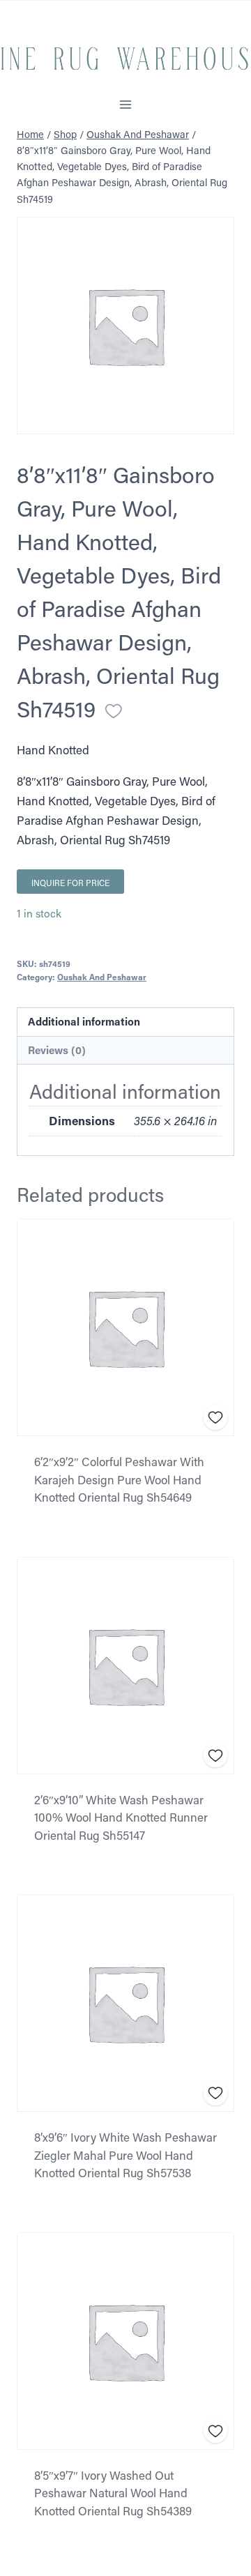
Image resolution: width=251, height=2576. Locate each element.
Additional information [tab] (84, 1021)
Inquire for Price (70, 883)
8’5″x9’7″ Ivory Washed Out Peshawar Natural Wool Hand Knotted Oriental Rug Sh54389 (113, 2493)
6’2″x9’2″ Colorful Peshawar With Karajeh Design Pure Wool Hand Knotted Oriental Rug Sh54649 (119, 1479)
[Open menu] (126, 104)
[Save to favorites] (114, 711)
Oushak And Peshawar (102, 977)
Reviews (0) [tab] (57, 1050)
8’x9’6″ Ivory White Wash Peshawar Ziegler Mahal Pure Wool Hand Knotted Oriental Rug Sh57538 (125, 2155)
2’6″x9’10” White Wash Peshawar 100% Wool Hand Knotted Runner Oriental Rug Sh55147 (121, 1817)
